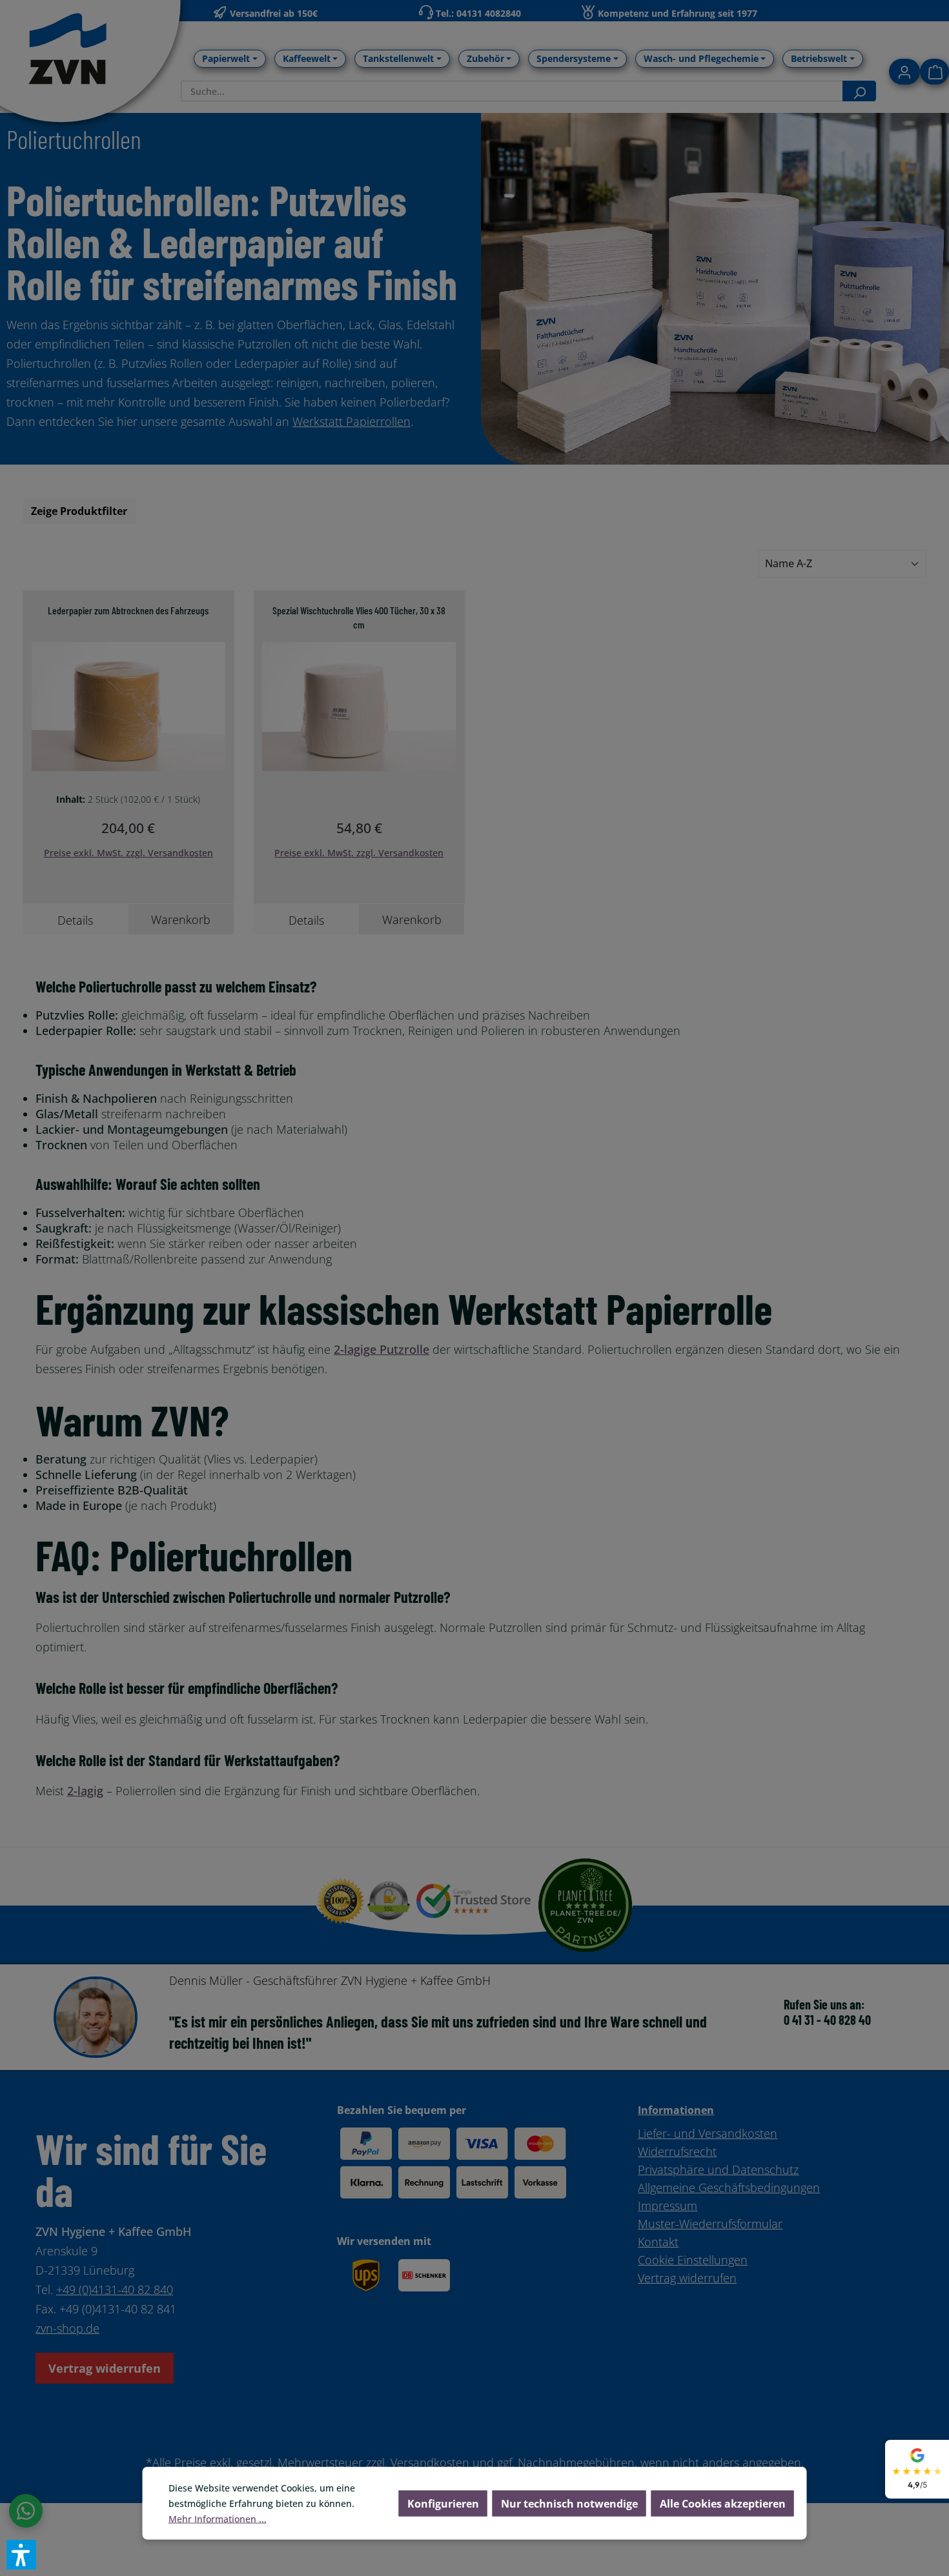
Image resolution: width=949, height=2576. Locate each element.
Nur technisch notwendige (569, 2504)
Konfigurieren (443, 2504)
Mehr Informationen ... (218, 2519)
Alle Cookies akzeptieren (723, 2504)
